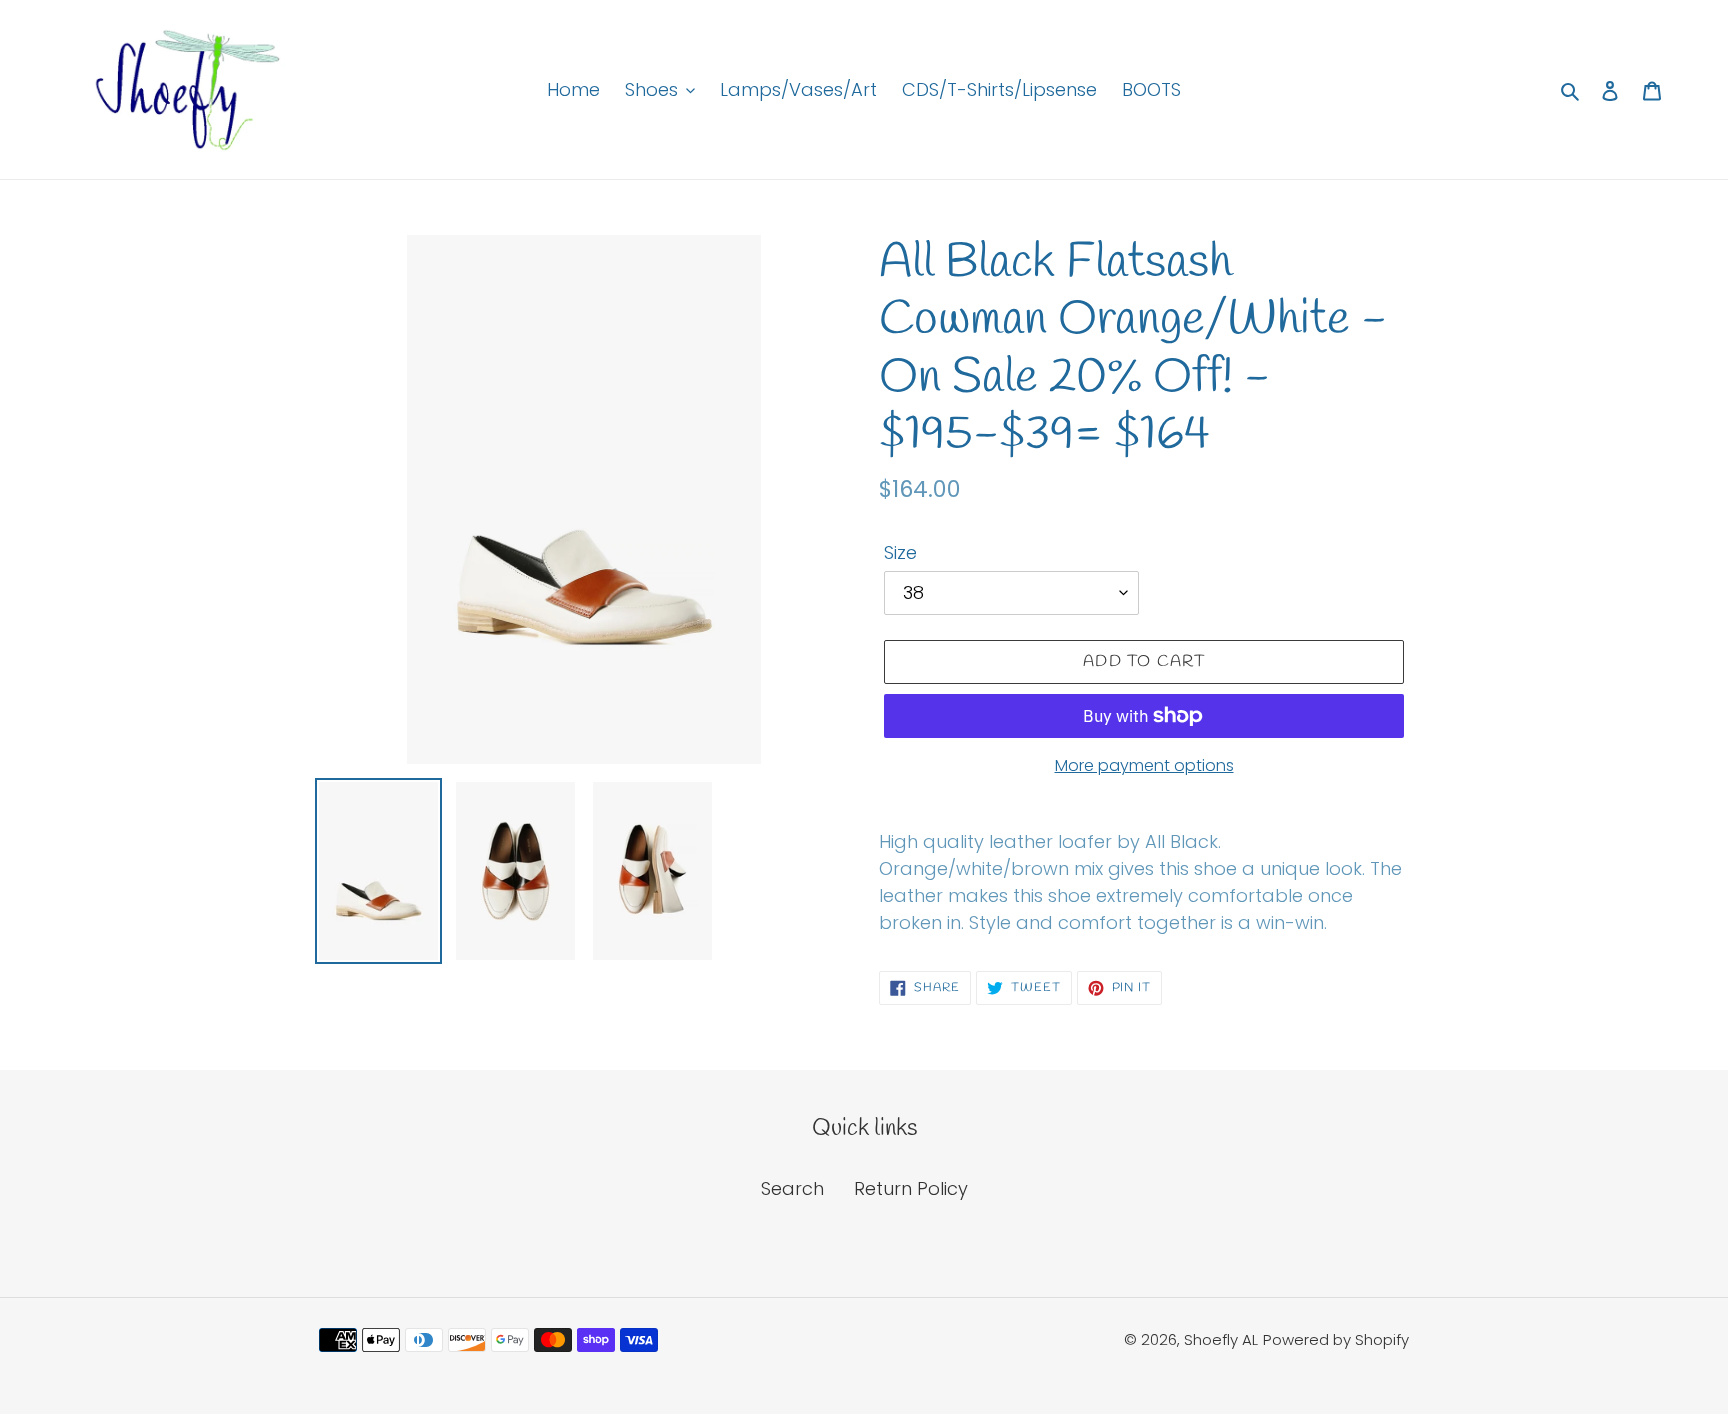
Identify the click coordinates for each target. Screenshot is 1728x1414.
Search (792, 1188)
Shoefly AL (1221, 1339)
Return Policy (911, 1188)
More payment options (1144, 765)
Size (900, 552)
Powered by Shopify (1336, 1339)
